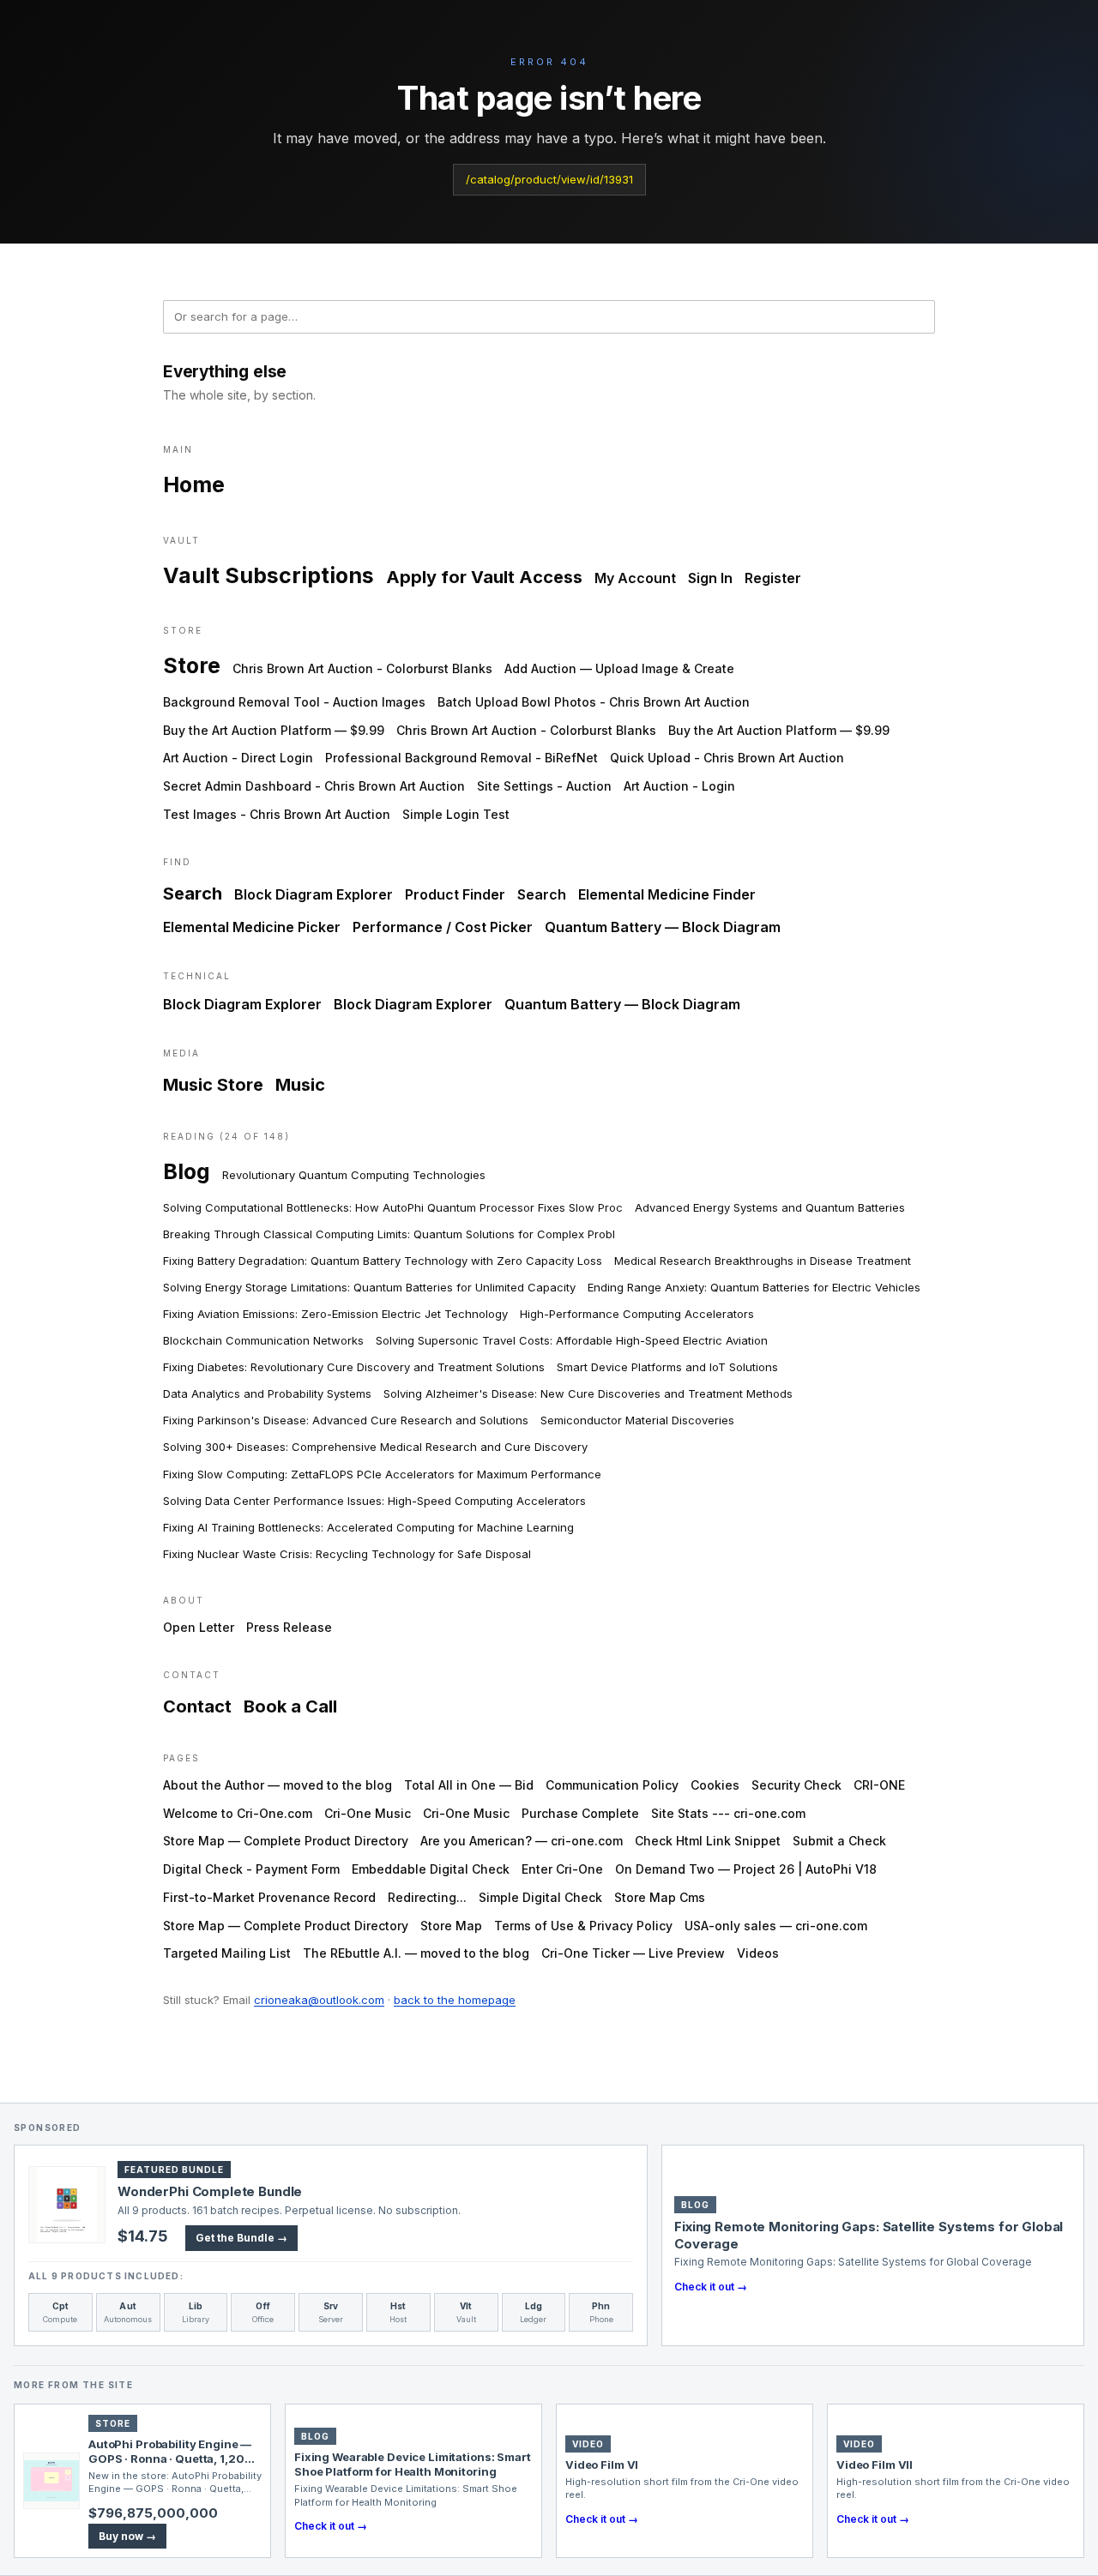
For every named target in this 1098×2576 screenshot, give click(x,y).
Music (300, 1085)
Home (194, 485)
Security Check (796, 1785)
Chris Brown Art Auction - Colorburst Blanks (362, 668)
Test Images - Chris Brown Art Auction (277, 814)
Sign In (710, 578)
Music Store (213, 1085)
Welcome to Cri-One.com (238, 1813)
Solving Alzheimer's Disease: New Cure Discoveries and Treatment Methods (588, 1393)
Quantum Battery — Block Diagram (663, 927)
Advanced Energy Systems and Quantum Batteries (770, 1207)
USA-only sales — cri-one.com (776, 1926)
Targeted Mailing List (227, 1953)
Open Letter (199, 1627)
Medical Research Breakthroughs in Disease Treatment (763, 1261)
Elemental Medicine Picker (252, 927)
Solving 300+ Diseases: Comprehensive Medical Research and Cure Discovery (375, 1447)
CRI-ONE (879, 1785)
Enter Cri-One (562, 1869)
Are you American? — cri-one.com (522, 1841)
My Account (635, 578)
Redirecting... (427, 1897)
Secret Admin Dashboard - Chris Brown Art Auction (314, 786)
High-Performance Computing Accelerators (637, 1314)
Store (192, 665)
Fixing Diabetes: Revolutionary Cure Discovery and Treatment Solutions (354, 1367)
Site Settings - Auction (544, 786)
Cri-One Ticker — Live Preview (633, 1953)
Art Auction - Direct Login (238, 758)
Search (193, 894)
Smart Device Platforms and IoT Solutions (667, 1367)
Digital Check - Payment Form (251, 1869)
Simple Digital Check (540, 1897)
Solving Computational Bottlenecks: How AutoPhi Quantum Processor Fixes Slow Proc (393, 1207)
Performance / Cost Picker (443, 927)
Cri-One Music (368, 1813)
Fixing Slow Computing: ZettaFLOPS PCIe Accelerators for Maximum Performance (382, 1474)
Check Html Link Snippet (708, 1841)
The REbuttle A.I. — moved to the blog (416, 1953)
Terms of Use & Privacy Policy (583, 1926)
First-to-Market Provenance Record (269, 1897)
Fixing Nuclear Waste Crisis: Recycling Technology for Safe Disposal (347, 1554)
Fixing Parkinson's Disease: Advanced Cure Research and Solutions (346, 1420)
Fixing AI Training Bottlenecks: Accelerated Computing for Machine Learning (368, 1527)
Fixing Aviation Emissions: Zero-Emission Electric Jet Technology (335, 1314)
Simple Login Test (456, 814)
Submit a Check (839, 1841)
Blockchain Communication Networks (263, 1340)
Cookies (715, 1785)
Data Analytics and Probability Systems (267, 1393)
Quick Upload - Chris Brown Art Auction (727, 758)
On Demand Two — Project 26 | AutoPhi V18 (746, 1869)
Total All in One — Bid (469, 1785)
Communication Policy (612, 1785)
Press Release (289, 1627)
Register (773, 578)
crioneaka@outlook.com (319, 2000)
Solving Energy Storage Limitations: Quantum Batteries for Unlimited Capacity (369, 1287)
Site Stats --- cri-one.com (728, 1813)
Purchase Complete (580, 1813)
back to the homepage (455, 2000)
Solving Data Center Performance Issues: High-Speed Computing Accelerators (374, 1501)
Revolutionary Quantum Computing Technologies (354, 1175)
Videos (758, 1953)
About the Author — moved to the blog (278, 1785)
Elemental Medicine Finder (667, 894)
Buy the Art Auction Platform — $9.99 (274, 730)
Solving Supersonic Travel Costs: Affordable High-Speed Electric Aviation (572, 1340)
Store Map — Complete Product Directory (286, 1841)
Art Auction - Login (679, 786)
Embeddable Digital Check (431, 1869)
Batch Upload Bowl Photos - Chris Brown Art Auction (594, 702)
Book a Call (290, 1706)
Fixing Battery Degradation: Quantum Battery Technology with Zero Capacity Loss (383, 1261)
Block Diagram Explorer (314, 894)
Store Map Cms (660, 1897)
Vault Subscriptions (268, 575)
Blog (187, 1171)
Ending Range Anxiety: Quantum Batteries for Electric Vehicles (754, 1287)
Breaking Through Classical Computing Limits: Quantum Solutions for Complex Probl (389, 1234)
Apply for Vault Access (484, 577)
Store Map (451, 1926)
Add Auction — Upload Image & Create (619, 668)
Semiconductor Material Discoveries (637, 1420)
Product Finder (455, 894)
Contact (197, 1706)
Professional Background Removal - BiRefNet (462, 758)
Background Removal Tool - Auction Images (294, 702)
